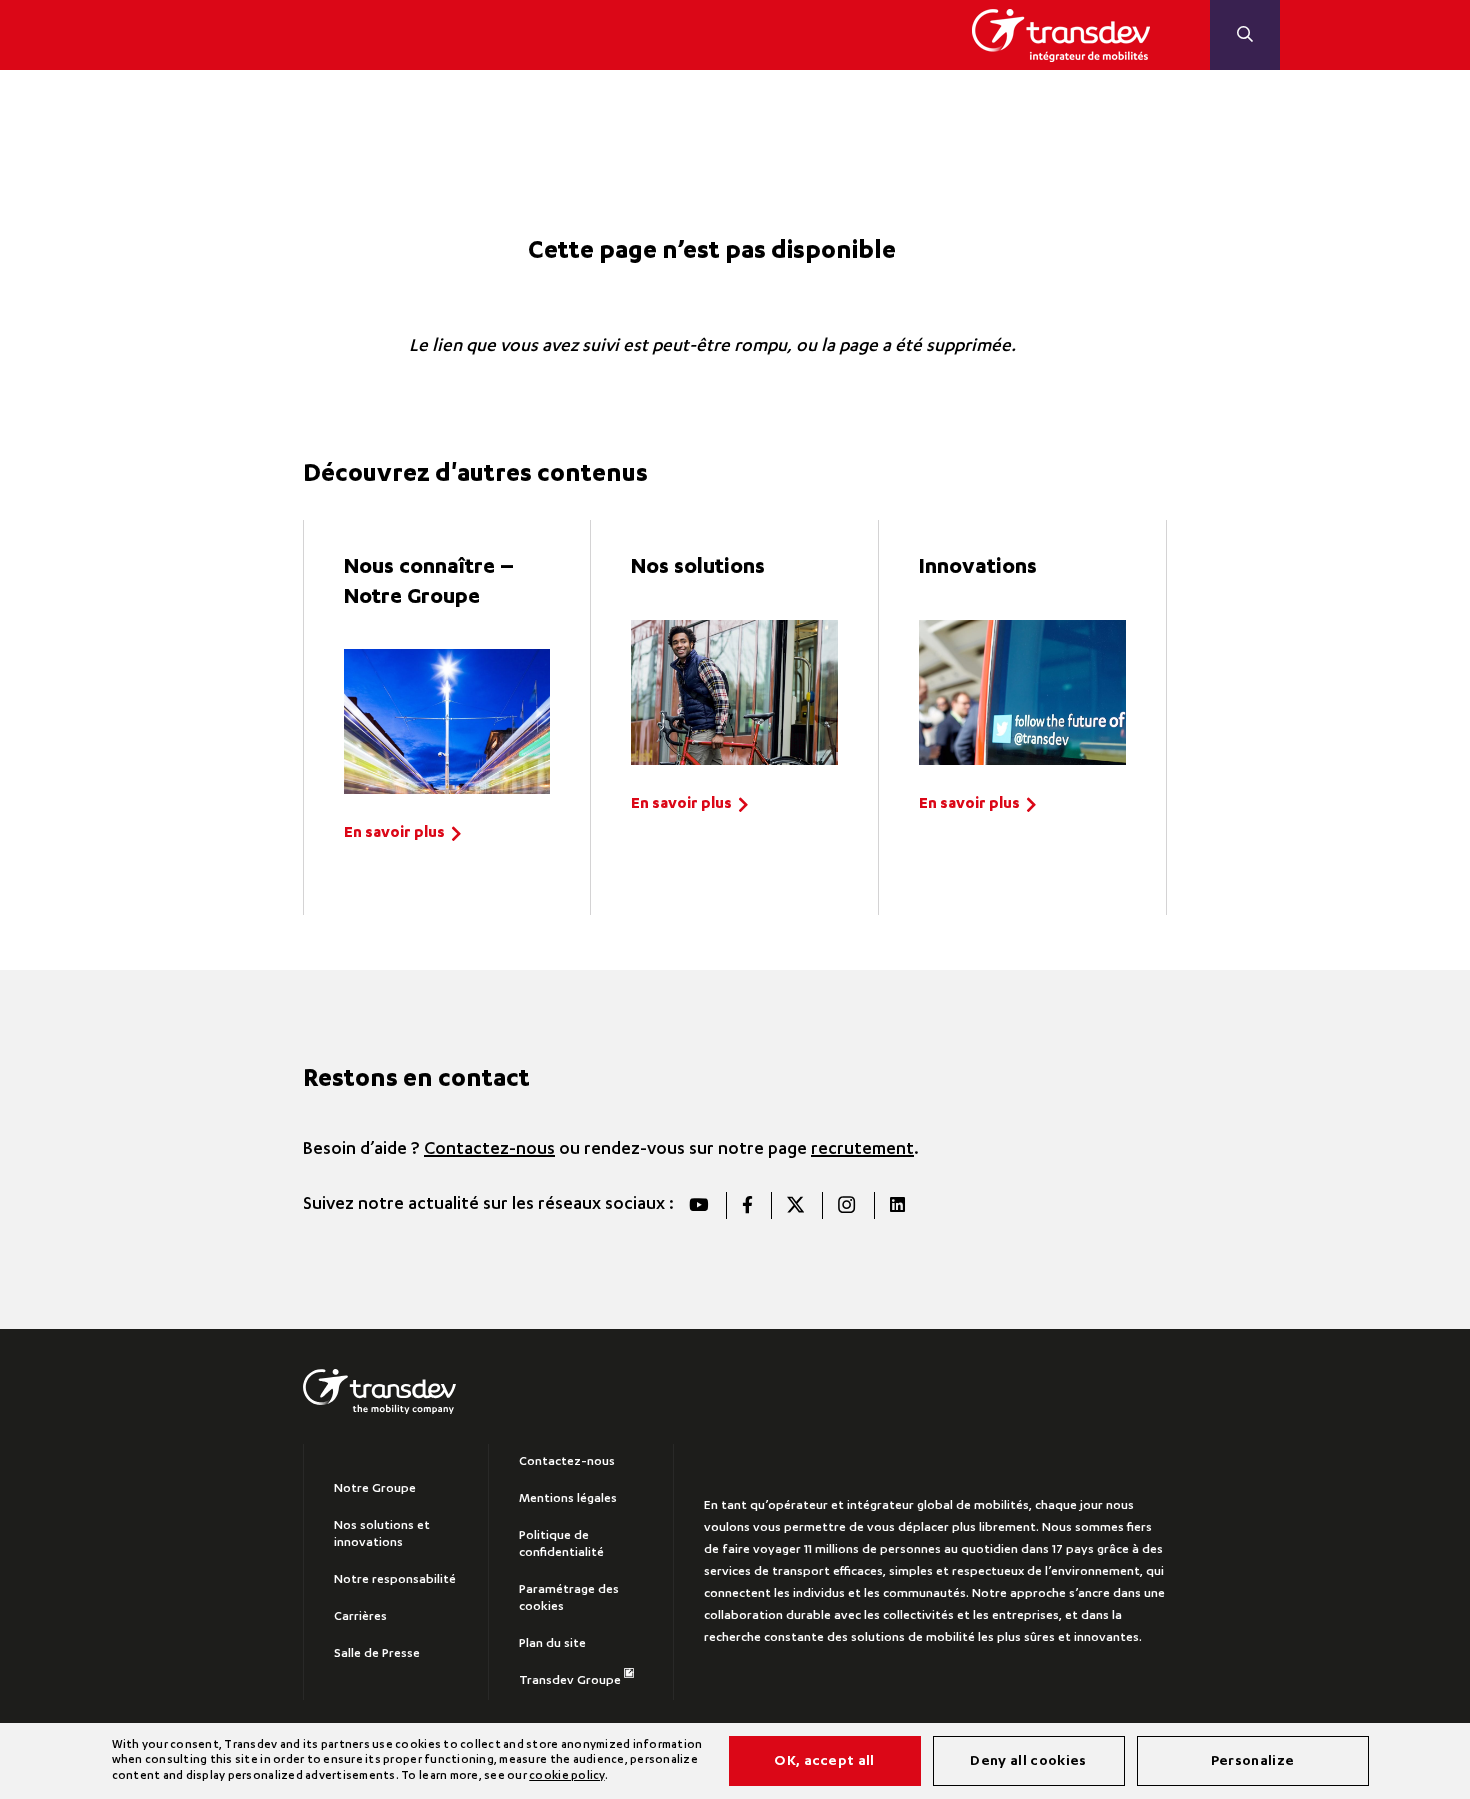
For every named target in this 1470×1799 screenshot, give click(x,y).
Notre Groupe (375, 1489)
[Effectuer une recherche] (1245, 35)
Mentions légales (568, 1499)
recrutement (862, 1150)
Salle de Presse (377, 1654)
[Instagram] (846, 1205)
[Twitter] (795, 1205)
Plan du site (552, 1644)
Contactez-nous (489, 1150)
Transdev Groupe (570, 1681)
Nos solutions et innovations (382, 1534)
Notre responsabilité (395, 1580)
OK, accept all (824, 1762)
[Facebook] (747, 1205)
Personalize (1253, 1762)
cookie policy (566, 1776)
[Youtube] (698, 1205)
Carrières (360, 1617)
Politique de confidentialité (561, 1544)
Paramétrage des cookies (569, 1598)
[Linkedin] (897, 1205)
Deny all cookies (1028, 1762)
